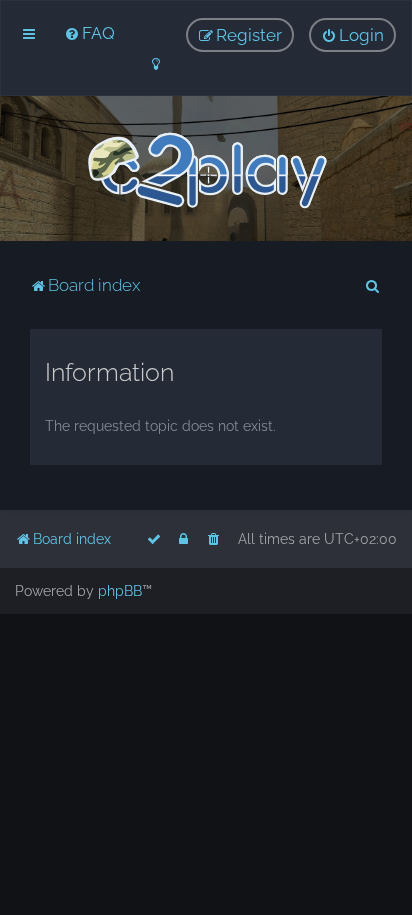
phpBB (120, 591)
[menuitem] (89, 33)
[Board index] (206, 171)
